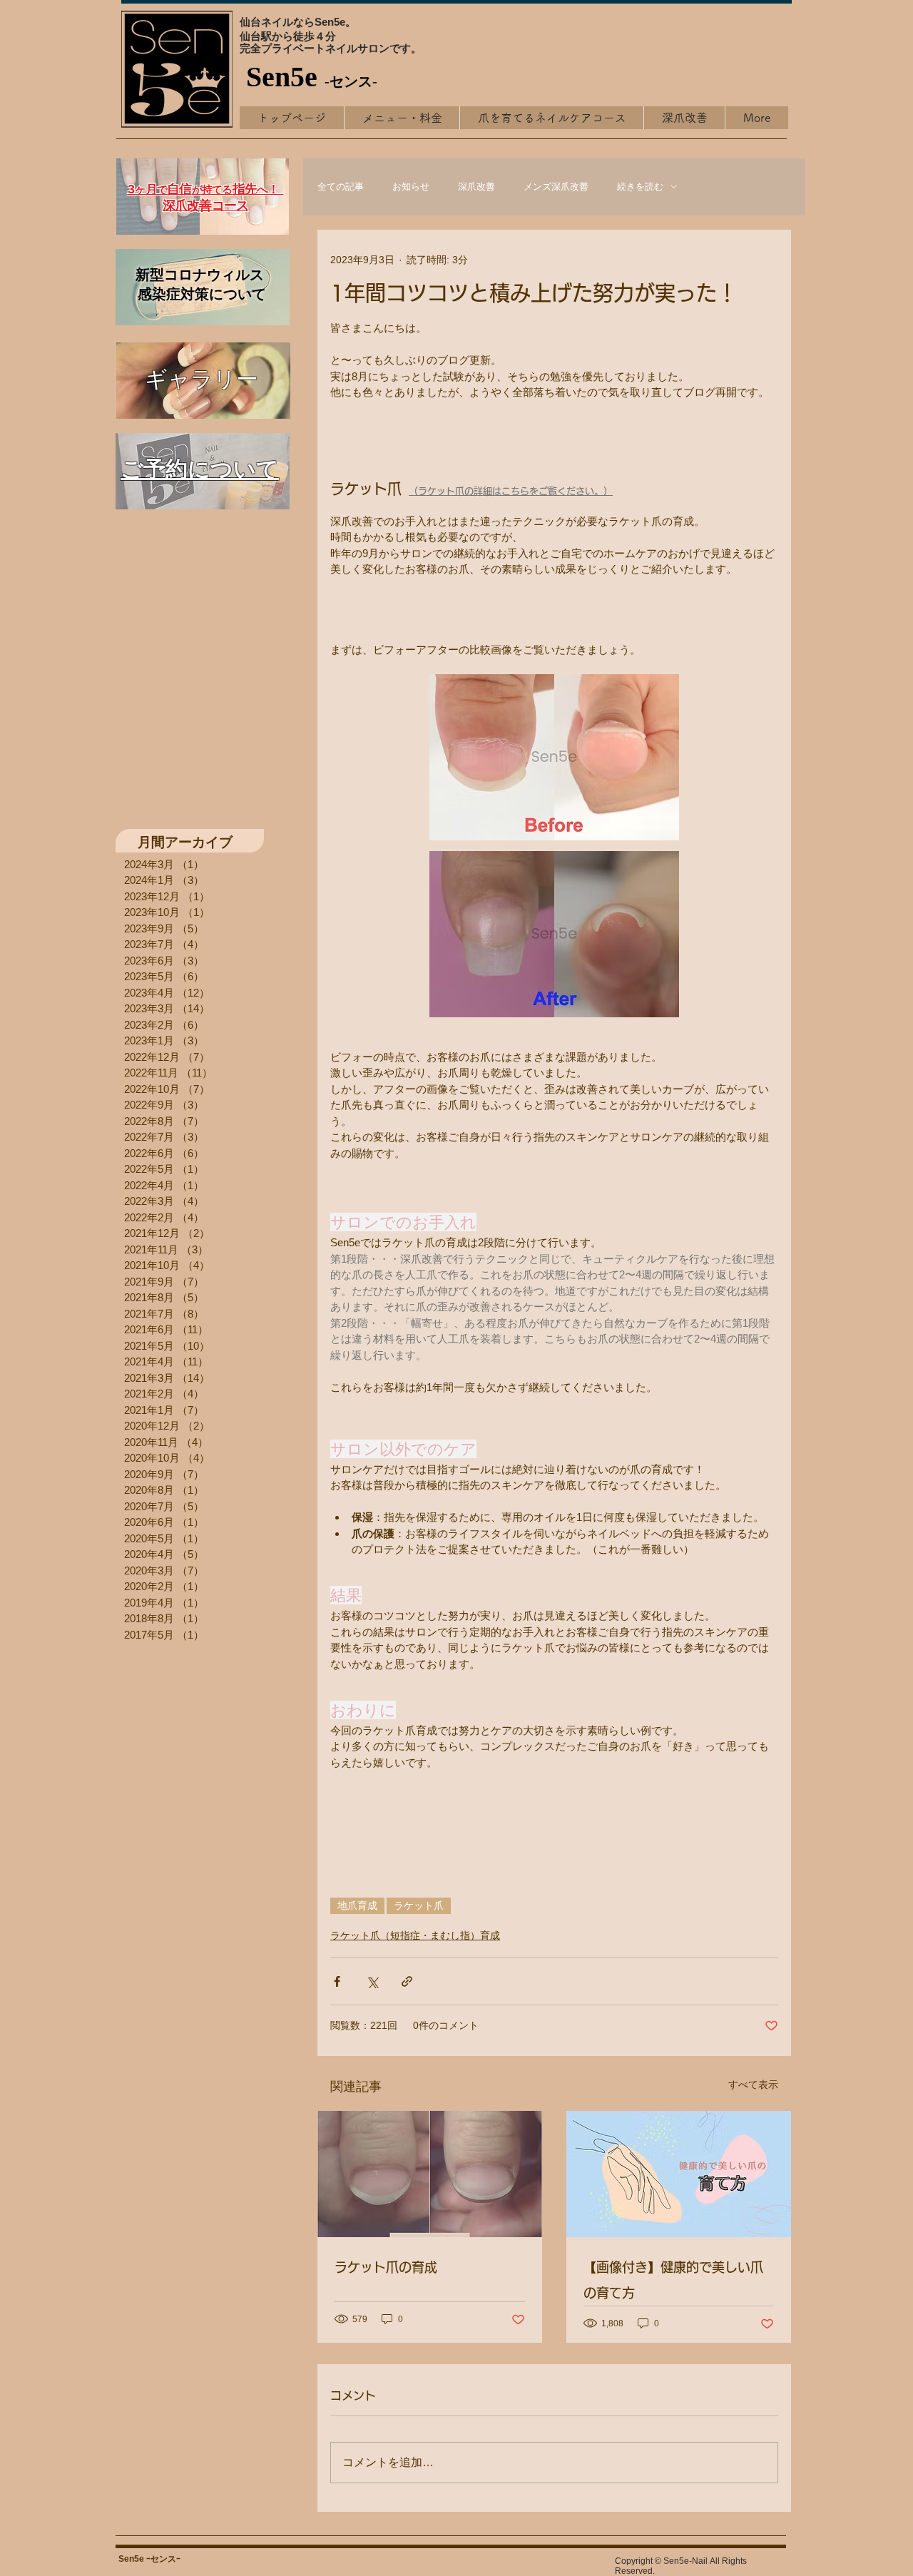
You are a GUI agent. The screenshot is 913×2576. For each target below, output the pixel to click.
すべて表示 (753, 2084)
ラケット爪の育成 (386, 2267)
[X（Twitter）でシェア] (372, 1981)
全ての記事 (341, 187)
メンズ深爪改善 (556, 187)
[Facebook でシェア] (337, 1981)
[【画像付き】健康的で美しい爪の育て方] (679, 2174)
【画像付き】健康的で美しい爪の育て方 (673, 2280)
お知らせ (411, 187)
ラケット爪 (419, 1905)
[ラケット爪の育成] (430, 2174)
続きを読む (640, 187)
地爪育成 (357, 1905)
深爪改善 (476, 187)
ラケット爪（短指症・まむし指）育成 (415, 1935)
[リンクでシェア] (407, 1981)
